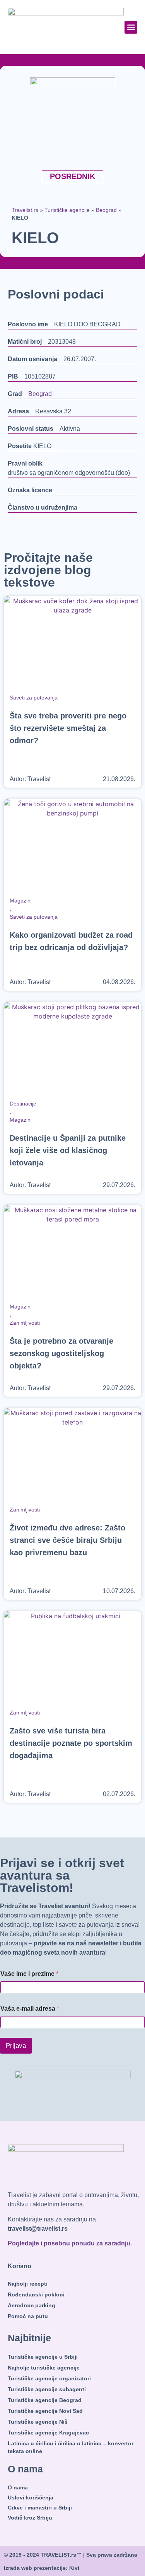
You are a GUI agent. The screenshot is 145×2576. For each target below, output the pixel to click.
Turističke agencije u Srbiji (43, 2357)
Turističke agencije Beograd (45, 2400)
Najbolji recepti (28, 2284)
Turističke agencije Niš (38, 2422)
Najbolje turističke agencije (44, 2368)
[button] (131, 27)
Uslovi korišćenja (31, 2498)
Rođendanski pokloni (36, 2295)
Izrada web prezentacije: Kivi (42, 2568)
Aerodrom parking (32, 2305)
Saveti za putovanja (34, 698)
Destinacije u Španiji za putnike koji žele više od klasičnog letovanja (68, 1150)
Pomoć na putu (28, 2316)
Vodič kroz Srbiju (30, 2518)
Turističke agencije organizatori (49, 2378)
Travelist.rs (25, 210)
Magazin (20, 901)
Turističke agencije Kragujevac (48, 2433)
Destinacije (23, 1104)
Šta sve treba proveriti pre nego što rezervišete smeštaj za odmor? (68, 728)
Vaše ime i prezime (29, 1974)
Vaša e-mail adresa (30, 2009)
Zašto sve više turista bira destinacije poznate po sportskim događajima (71, 1743)
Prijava (16, 2046)
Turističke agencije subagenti (47, 2389)
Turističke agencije (67, 210)
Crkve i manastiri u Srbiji (40, 2508)
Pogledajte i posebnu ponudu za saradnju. (70, 2243)
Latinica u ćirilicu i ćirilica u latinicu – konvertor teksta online (71, 2447)
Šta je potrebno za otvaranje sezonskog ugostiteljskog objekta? (61, 1353)
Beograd (106, 210)
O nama (18, 2487)
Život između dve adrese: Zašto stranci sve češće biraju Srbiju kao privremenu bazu (67, 1540)
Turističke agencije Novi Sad (45, 2411)
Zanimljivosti (25, 1323)
